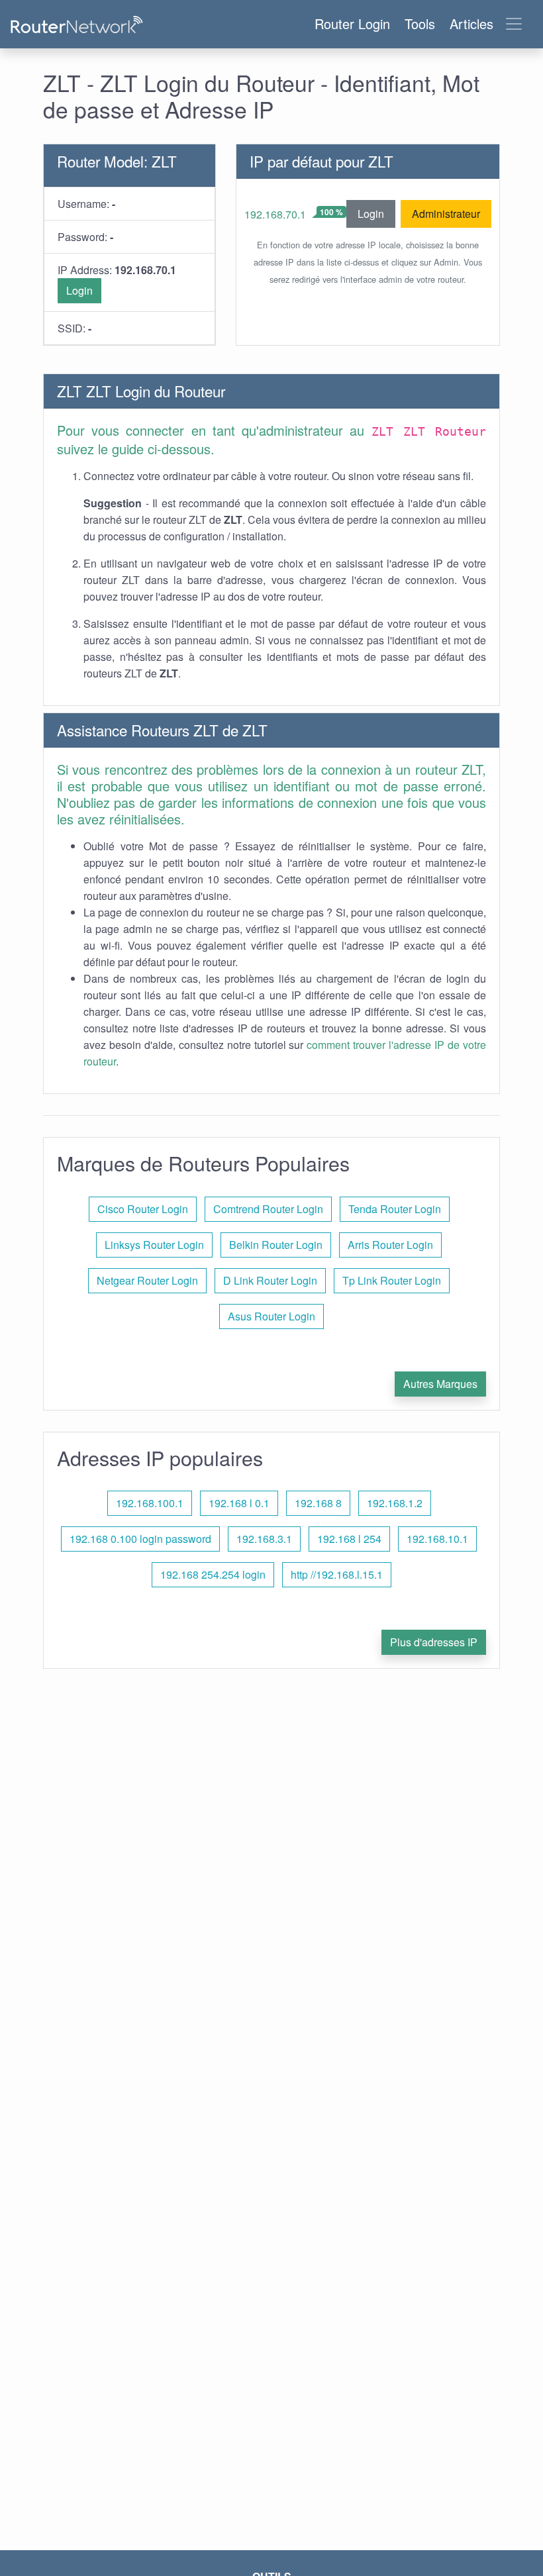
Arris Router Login (390, 1245)
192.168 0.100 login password (140, 1539)
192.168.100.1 (150, 1503)
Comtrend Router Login (268, 1209)
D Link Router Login (270, 1280)
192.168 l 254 (349, 1539)
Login (79, 290)
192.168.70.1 (275, 214)
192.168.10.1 (437, 1539)
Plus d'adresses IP (434, 1642)
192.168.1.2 (395, 1503)
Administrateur (446, 214)
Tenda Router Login (395, 1209)
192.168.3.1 (264, 1539)
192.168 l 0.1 (239, 1503)
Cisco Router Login (143, 1209)
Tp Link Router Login (392, 1280)
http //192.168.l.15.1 (337, 1574)
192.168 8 (318, 1503)
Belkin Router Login (276, 1245)
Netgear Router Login (147, 1280)
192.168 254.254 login (213, 1574)
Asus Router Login (271, 1316)
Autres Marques (440, 1384)
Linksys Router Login (154, 1245)
